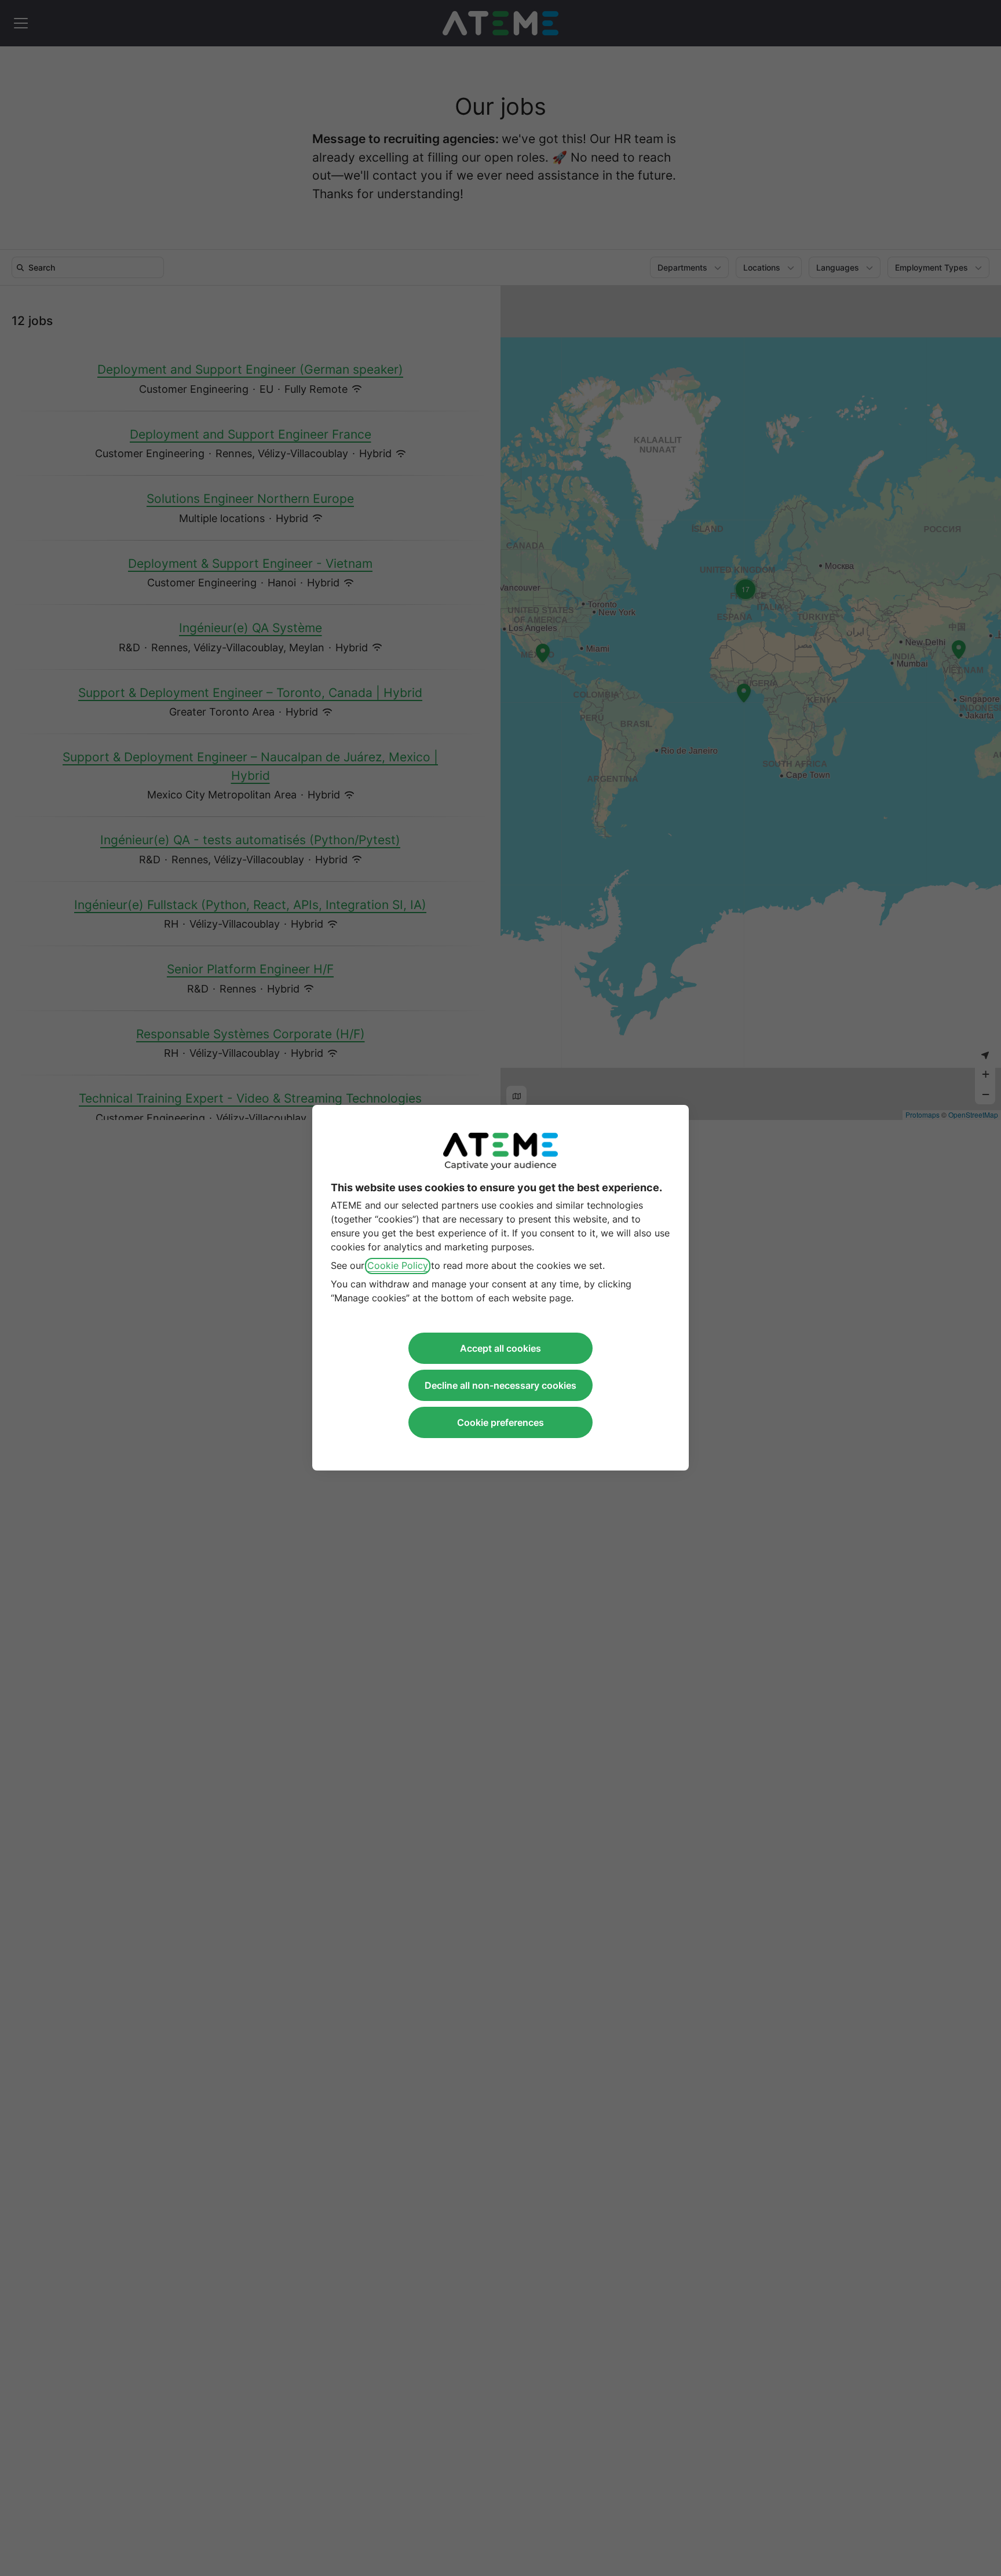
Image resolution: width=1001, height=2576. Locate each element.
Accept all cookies (500, 1349)
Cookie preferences (500, 1423)
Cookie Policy (398, 1266)
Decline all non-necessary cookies (500, 1386)
